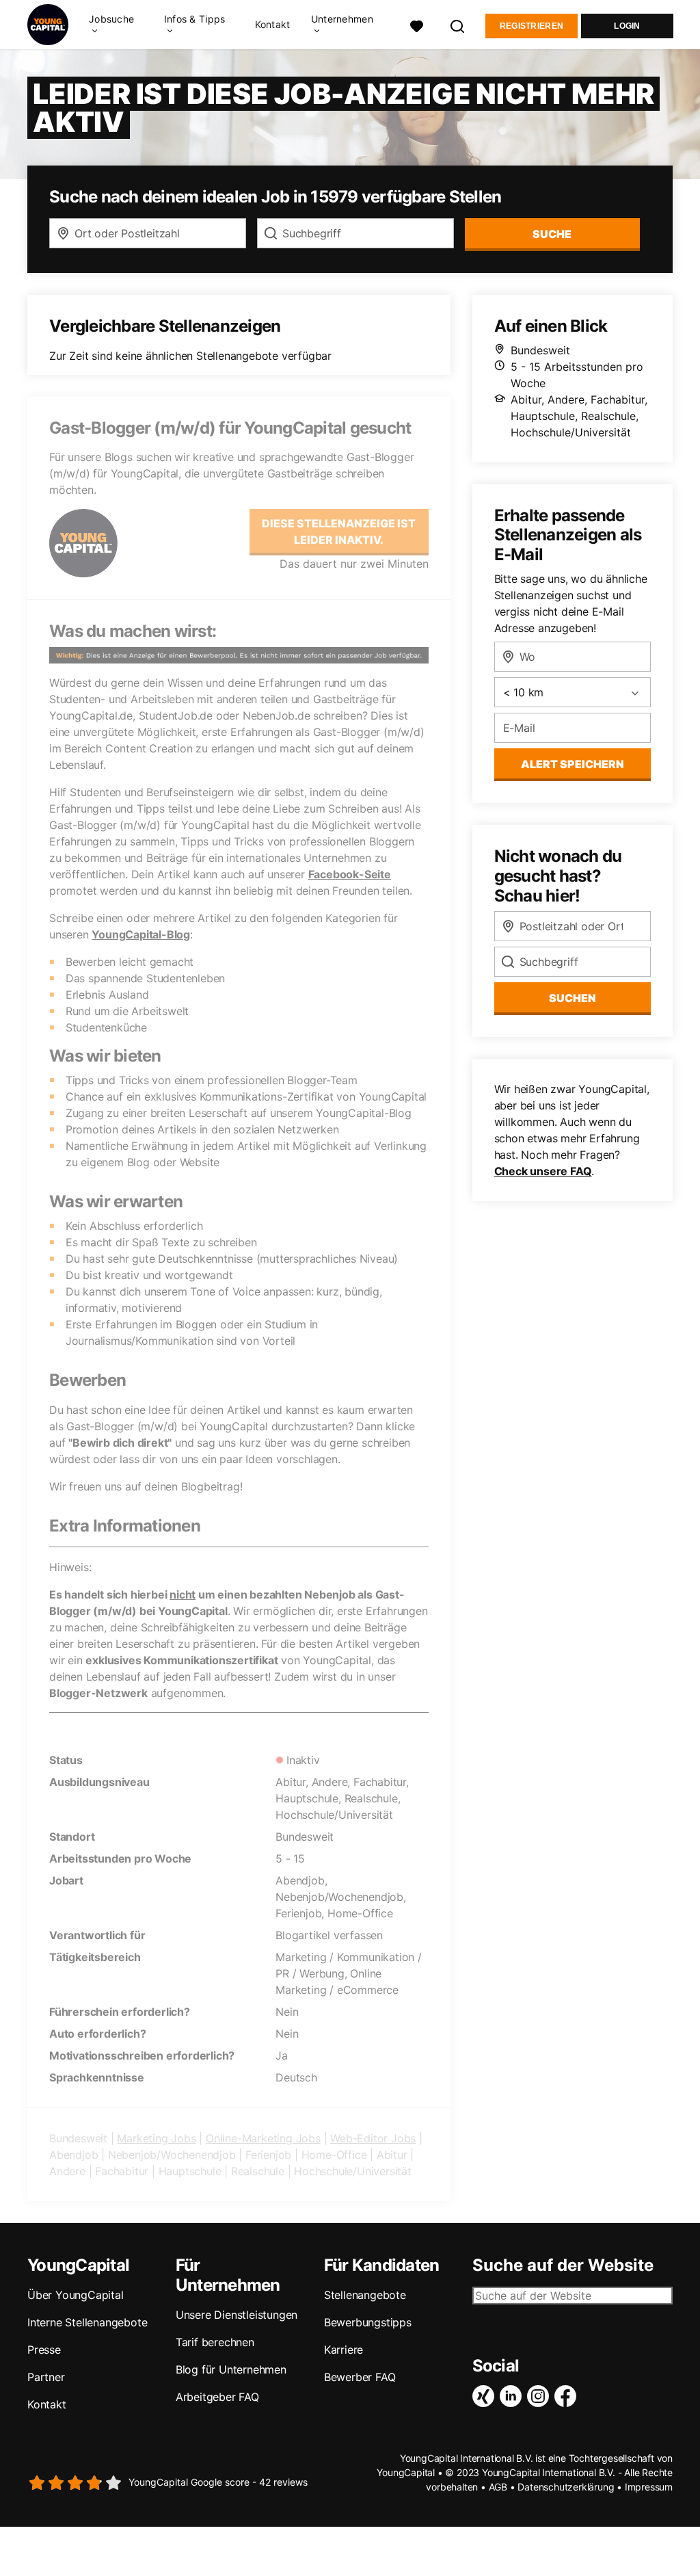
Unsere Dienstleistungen (237, 2315)
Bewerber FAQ (360, 2377)
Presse (44, 2350)
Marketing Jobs (156, 2138)
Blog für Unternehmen (231, 2369)
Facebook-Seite (350, 874)
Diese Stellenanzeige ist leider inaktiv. (339, 531)
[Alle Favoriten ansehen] (417, 25)
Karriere (344, 2350)
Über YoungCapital (76, 2295)
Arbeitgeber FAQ (217, 2397)
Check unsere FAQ (543, 1171)
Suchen (573, 998)
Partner (46, 2377)
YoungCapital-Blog (141, 934)
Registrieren (532, 26)
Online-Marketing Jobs (263, 2138)
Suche (552, 234)
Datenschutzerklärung (566, 2487)
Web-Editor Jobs (373, 2138)
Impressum (649, 2487)
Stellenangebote (365, 2295)
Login (627, 26)
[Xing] (486, 2396)
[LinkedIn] (513, 2396)
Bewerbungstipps (368, 2322)
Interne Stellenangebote (87, 2322)
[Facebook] (568, 2396)
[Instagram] (541, 2396)
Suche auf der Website (563, 2265)
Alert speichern (573, 764)
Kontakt (273, 25)
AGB (498, 2487)
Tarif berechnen (215, 2342)
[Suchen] (458, 25)
